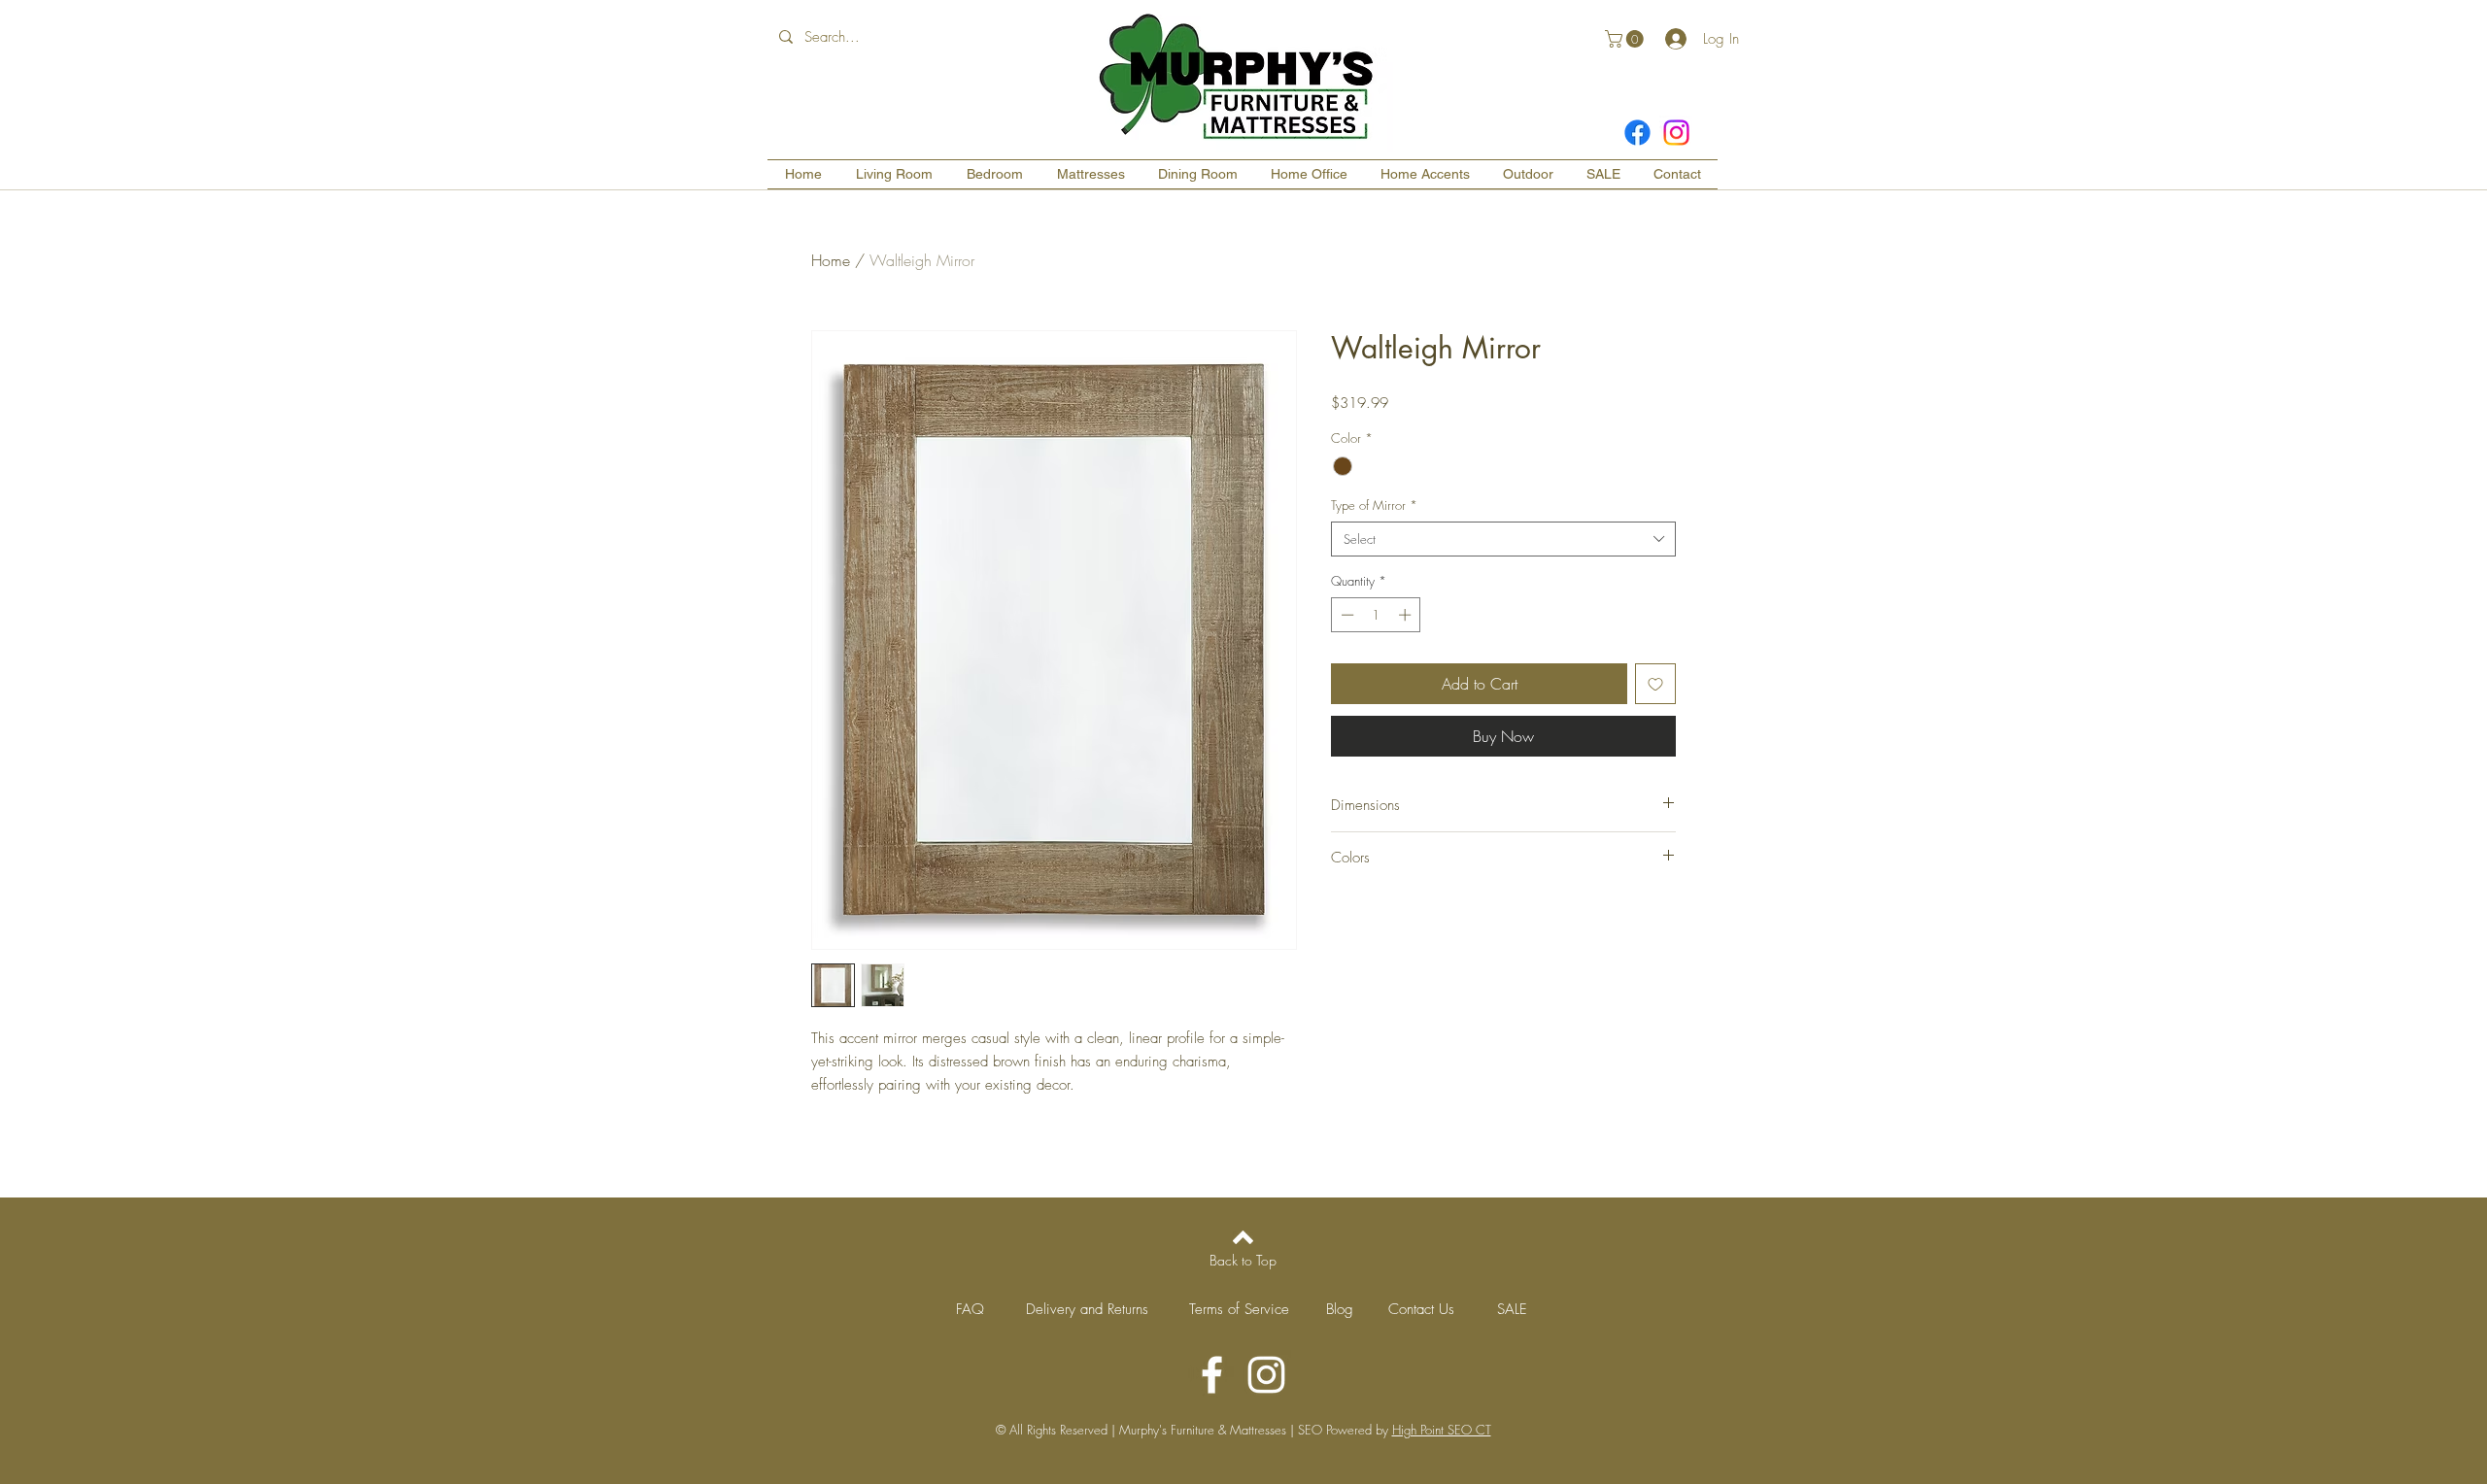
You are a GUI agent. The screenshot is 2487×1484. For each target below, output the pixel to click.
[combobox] (1503, 539)
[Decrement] (1346, 615)
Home (831, 260)
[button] (1626, 39)
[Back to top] (1243, 1237)
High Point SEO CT (1442, 1430)
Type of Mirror (1374, 505)
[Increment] (1407, 615)
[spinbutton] (1376, 615)
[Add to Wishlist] (1655, 684)
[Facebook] (1637, 133)
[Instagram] (1676, 133)
